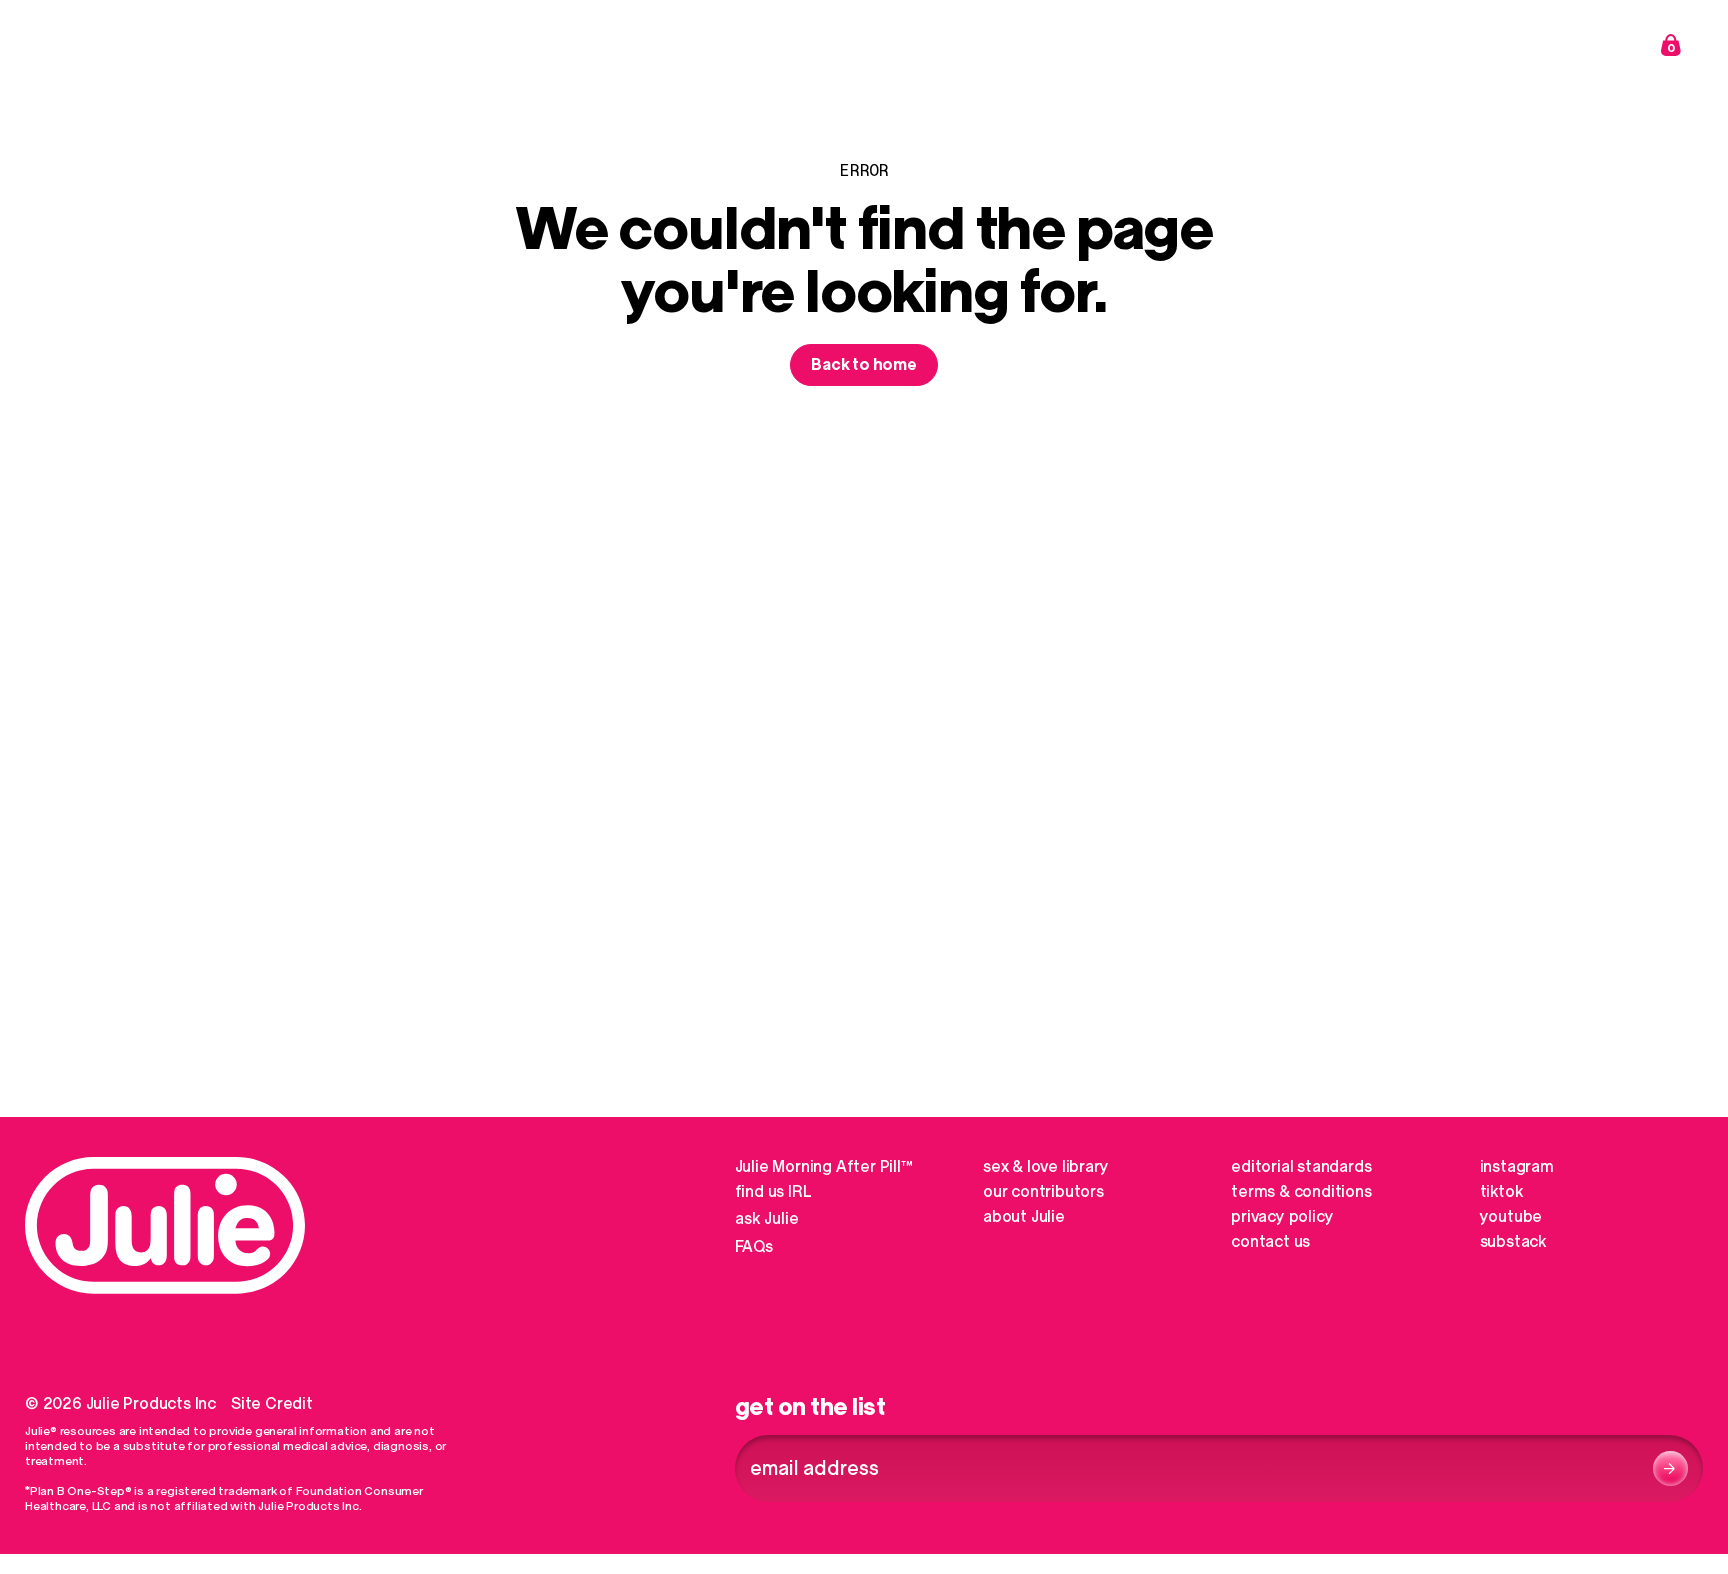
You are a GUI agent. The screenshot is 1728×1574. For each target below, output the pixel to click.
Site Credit (272, 1404)
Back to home (864, 365)
